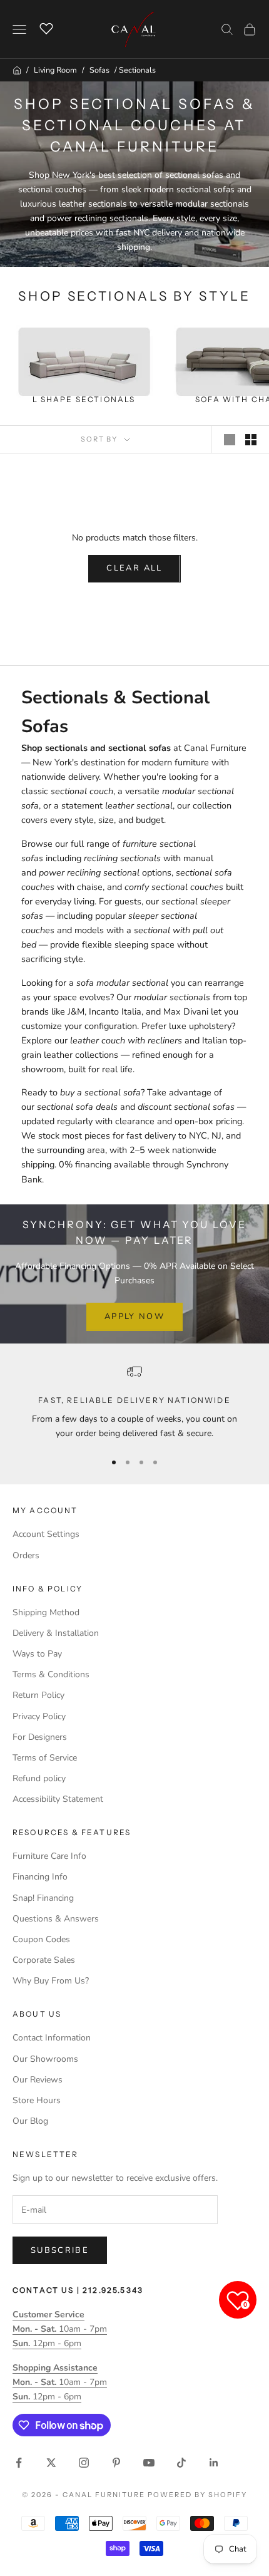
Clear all (134, 568)
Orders (26, 1555)
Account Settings (46, 1534)
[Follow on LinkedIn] (214, 2463)
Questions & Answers (56, 1919)
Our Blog (30, 2121)
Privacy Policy (39, 1716)
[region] (134, 1403)
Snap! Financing (43, 1898)
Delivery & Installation (56, 1633)
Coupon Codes (41, 1939)
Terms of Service (45, 1758)
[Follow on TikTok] (181, 2463)
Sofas (99, 70)
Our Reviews (38, 2080)
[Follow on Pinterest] (116, 2463)
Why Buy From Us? (51, 1981)
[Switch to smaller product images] (251, 440)
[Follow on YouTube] (149, 2463)
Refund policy (39, 1778)
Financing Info (40, 1877)
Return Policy (38, 1695)
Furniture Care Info (49, 1856)
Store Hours (37, 2100)
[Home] (17, 70)
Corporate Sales (44, 1960)
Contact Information (52, 2038)
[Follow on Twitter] (51, 2463)
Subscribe (60, 2250)
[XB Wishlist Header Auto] (46, 28)
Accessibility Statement (58, 1799)
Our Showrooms (45, 2059)
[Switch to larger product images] (230, 440)
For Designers (40, 1737)
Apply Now (134, 1316)
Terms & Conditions (51, 1674)
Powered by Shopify (197, 2495)
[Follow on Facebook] (19, 2463)
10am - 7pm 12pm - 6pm (60, 2329)
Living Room (55, 70)
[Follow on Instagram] (84, 2463)
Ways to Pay (37, 1654)
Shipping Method (46, 1612)
